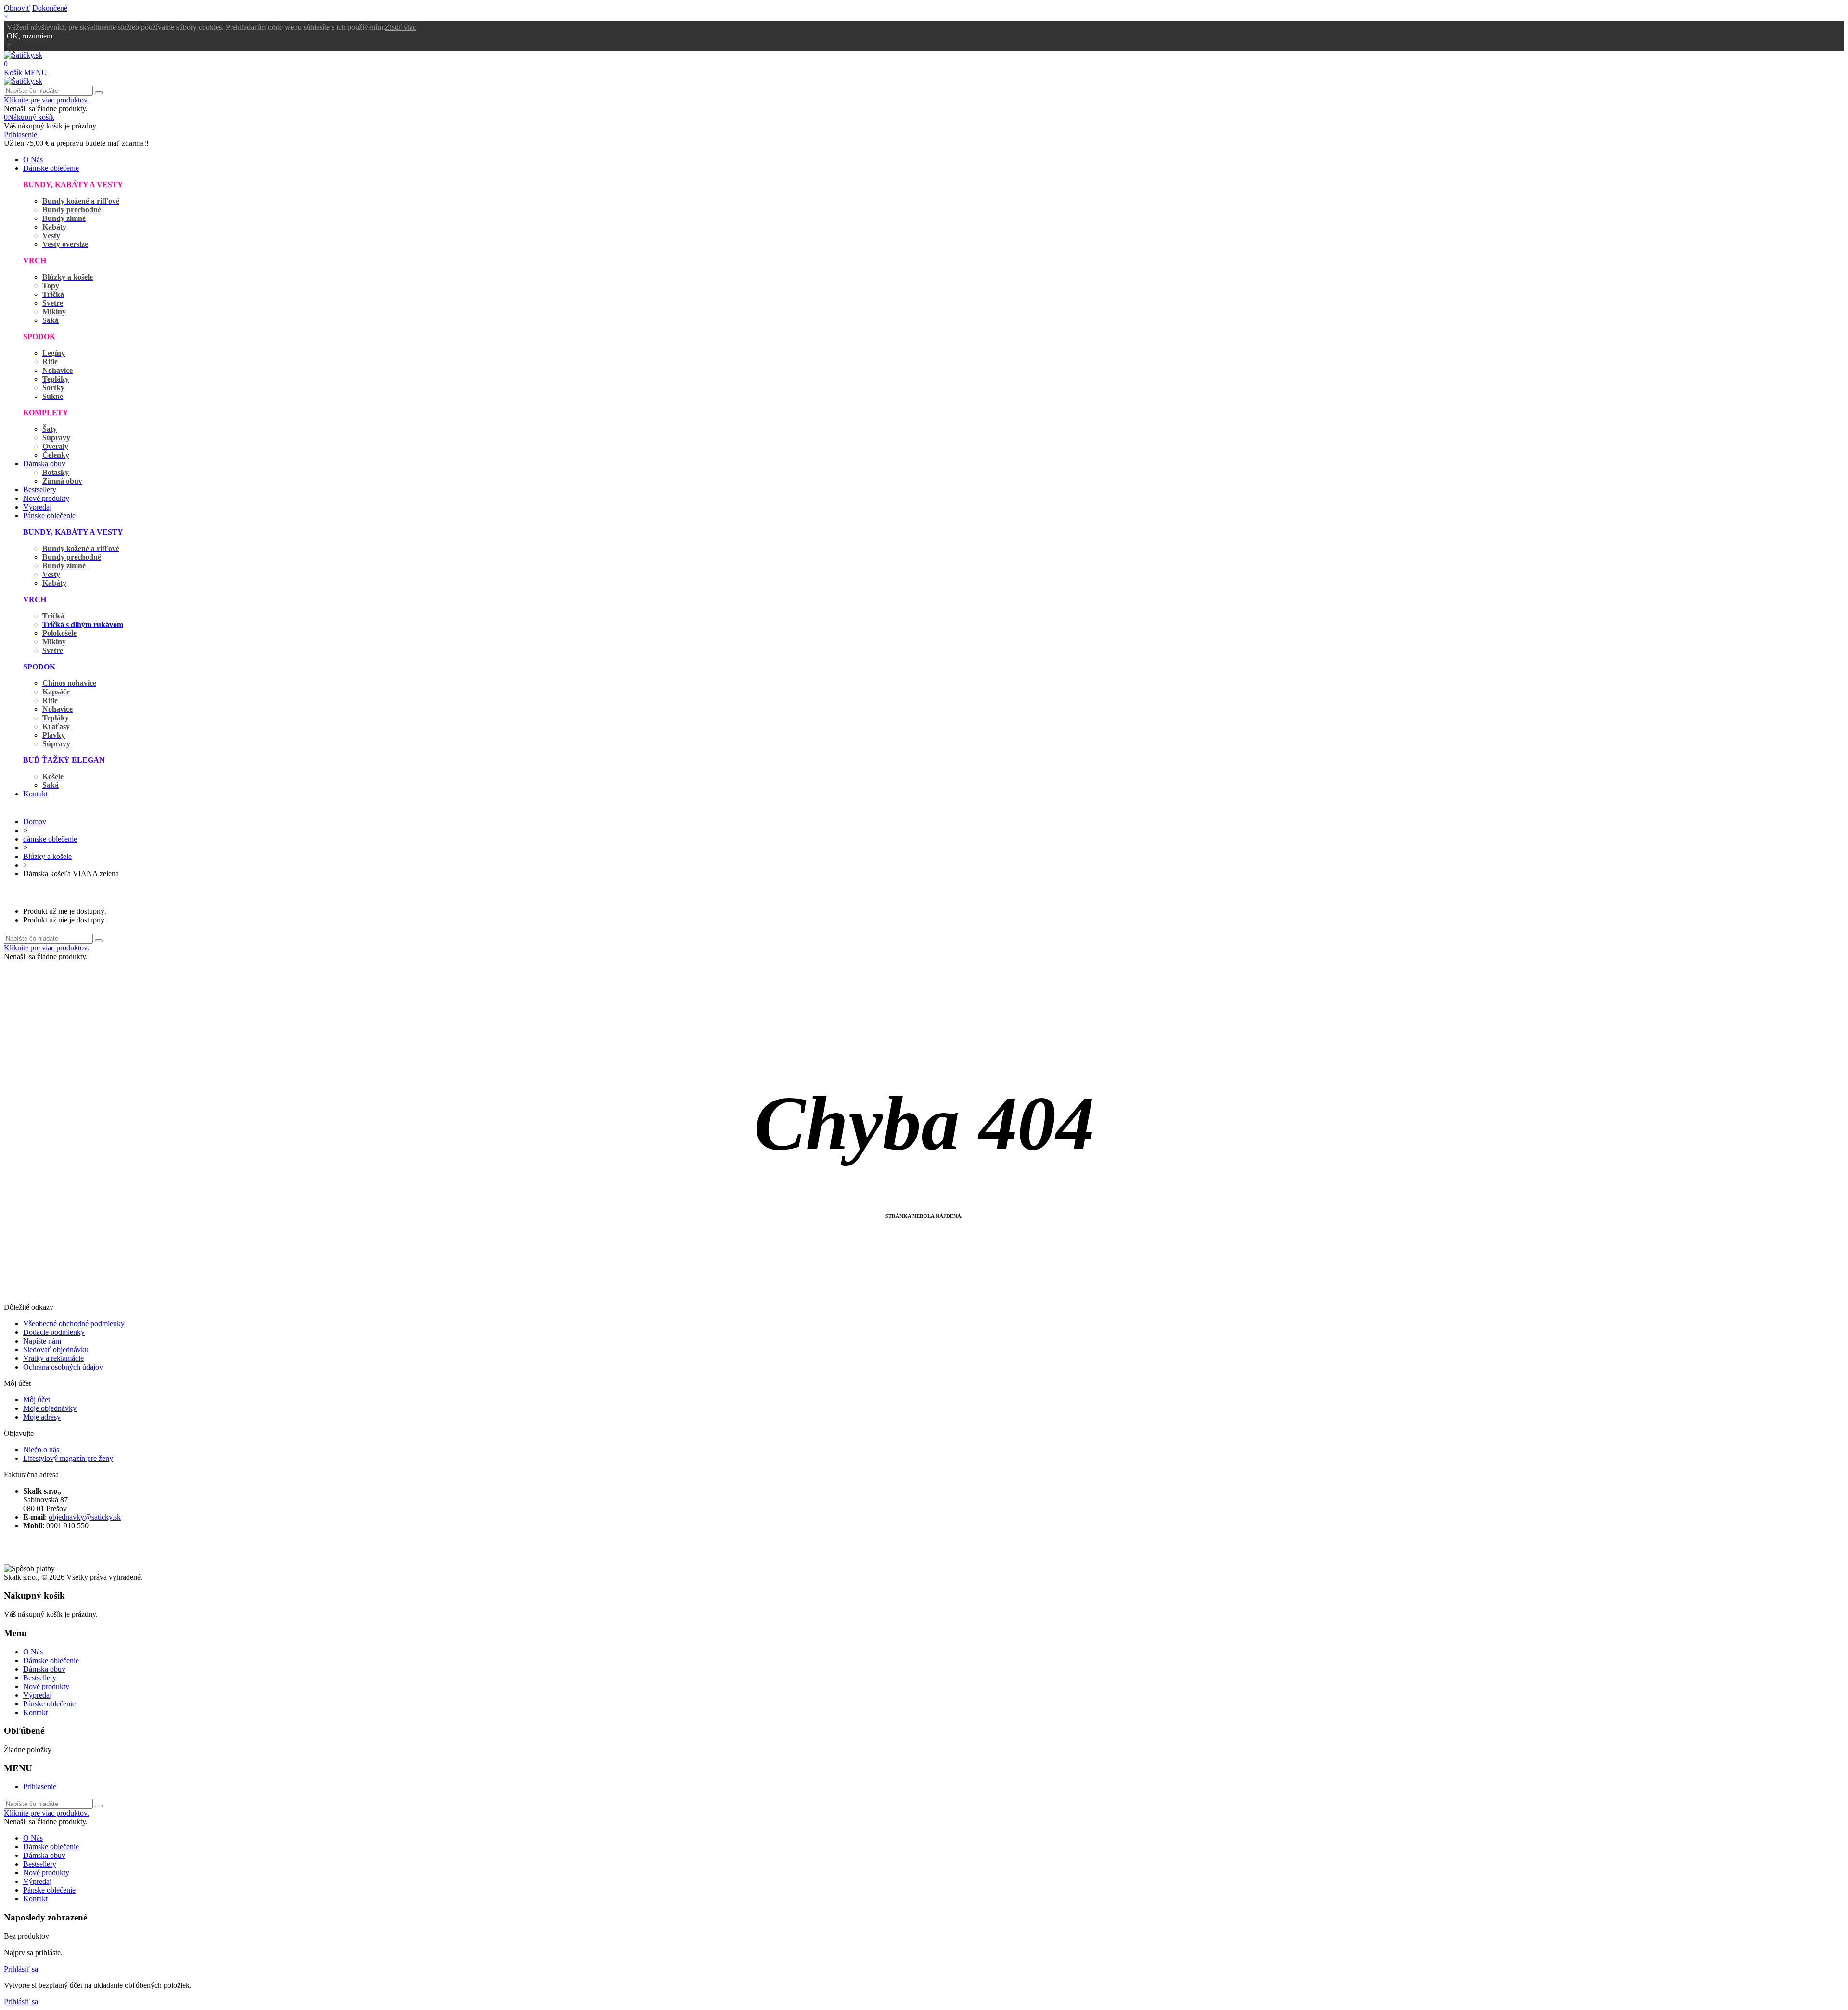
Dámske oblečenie (51, 168)
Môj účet (37, 1400)
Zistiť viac (401, 27)
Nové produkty (46, 498)
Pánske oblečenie (49, 516)
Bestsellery (40, 490)
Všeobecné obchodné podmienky (74, 1324)
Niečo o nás (41, 1450)
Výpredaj (37, 507)
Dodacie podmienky (54, 1332)
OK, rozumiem (30, 36)
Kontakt (35, 794)
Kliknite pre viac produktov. (46, 100)
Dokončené (50, 8)
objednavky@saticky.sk (85, 1517)
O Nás (33, 160)
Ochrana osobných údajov (63, 1367)
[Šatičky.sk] (23, 55)
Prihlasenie (40, 1786)
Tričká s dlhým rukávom (83, 624)
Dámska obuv (44, 464)
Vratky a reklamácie (53, 1358)
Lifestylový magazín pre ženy (68, 1458)
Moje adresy (42, 1417)
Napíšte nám (42, 1341)
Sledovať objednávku (56, 1350)
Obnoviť (17, 8)
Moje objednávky (50, 1408)
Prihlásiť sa (21, 1969)
